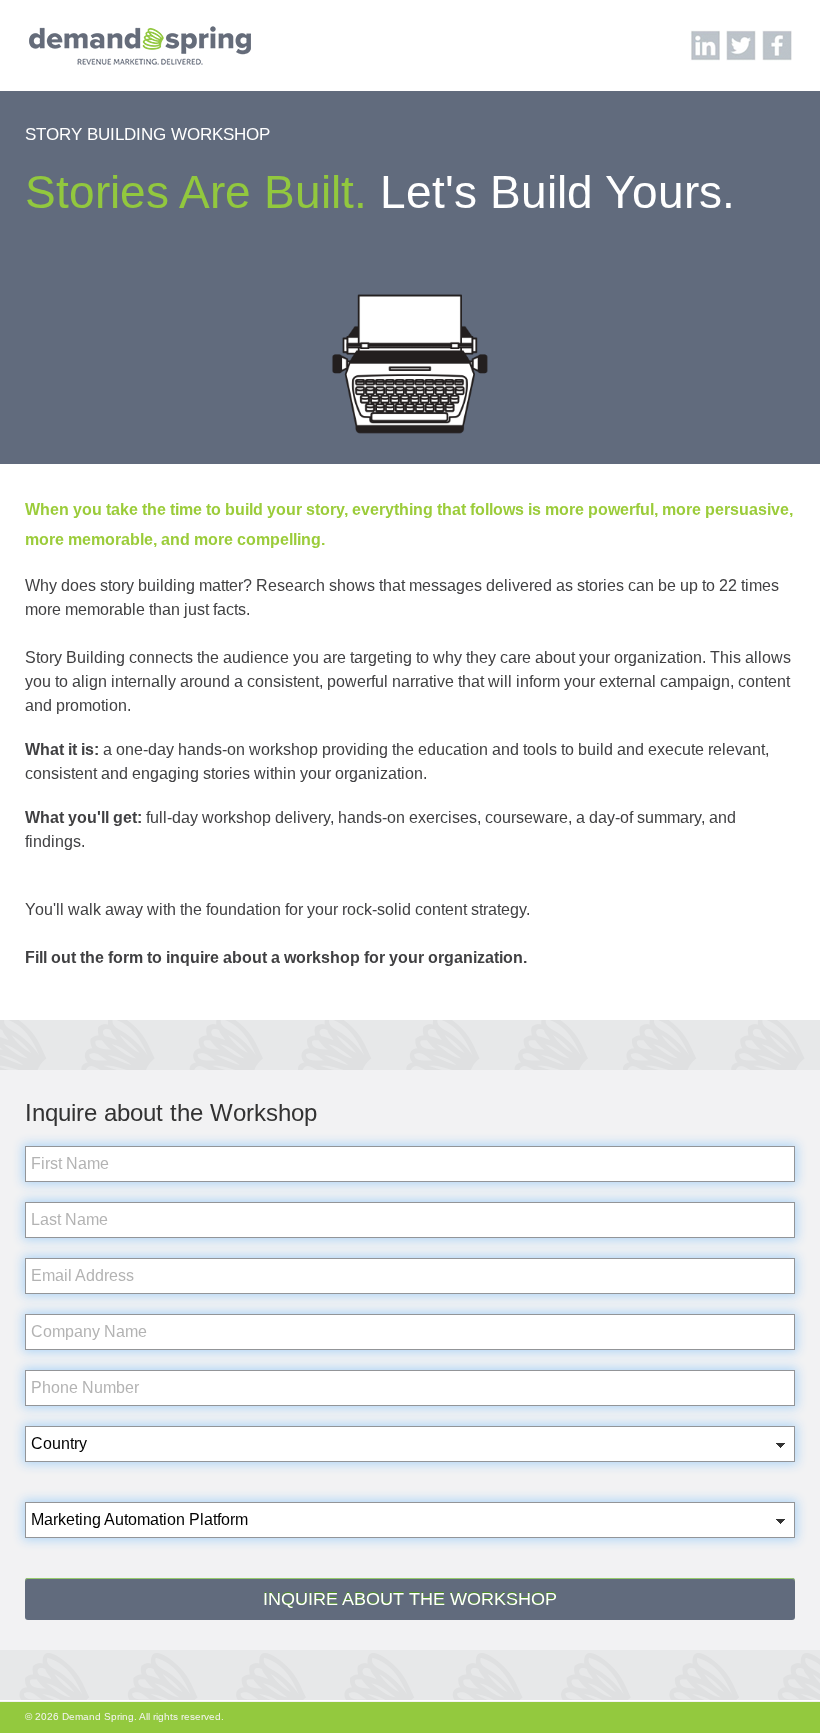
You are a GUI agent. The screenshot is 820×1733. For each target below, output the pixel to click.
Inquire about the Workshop (410, 1599)
